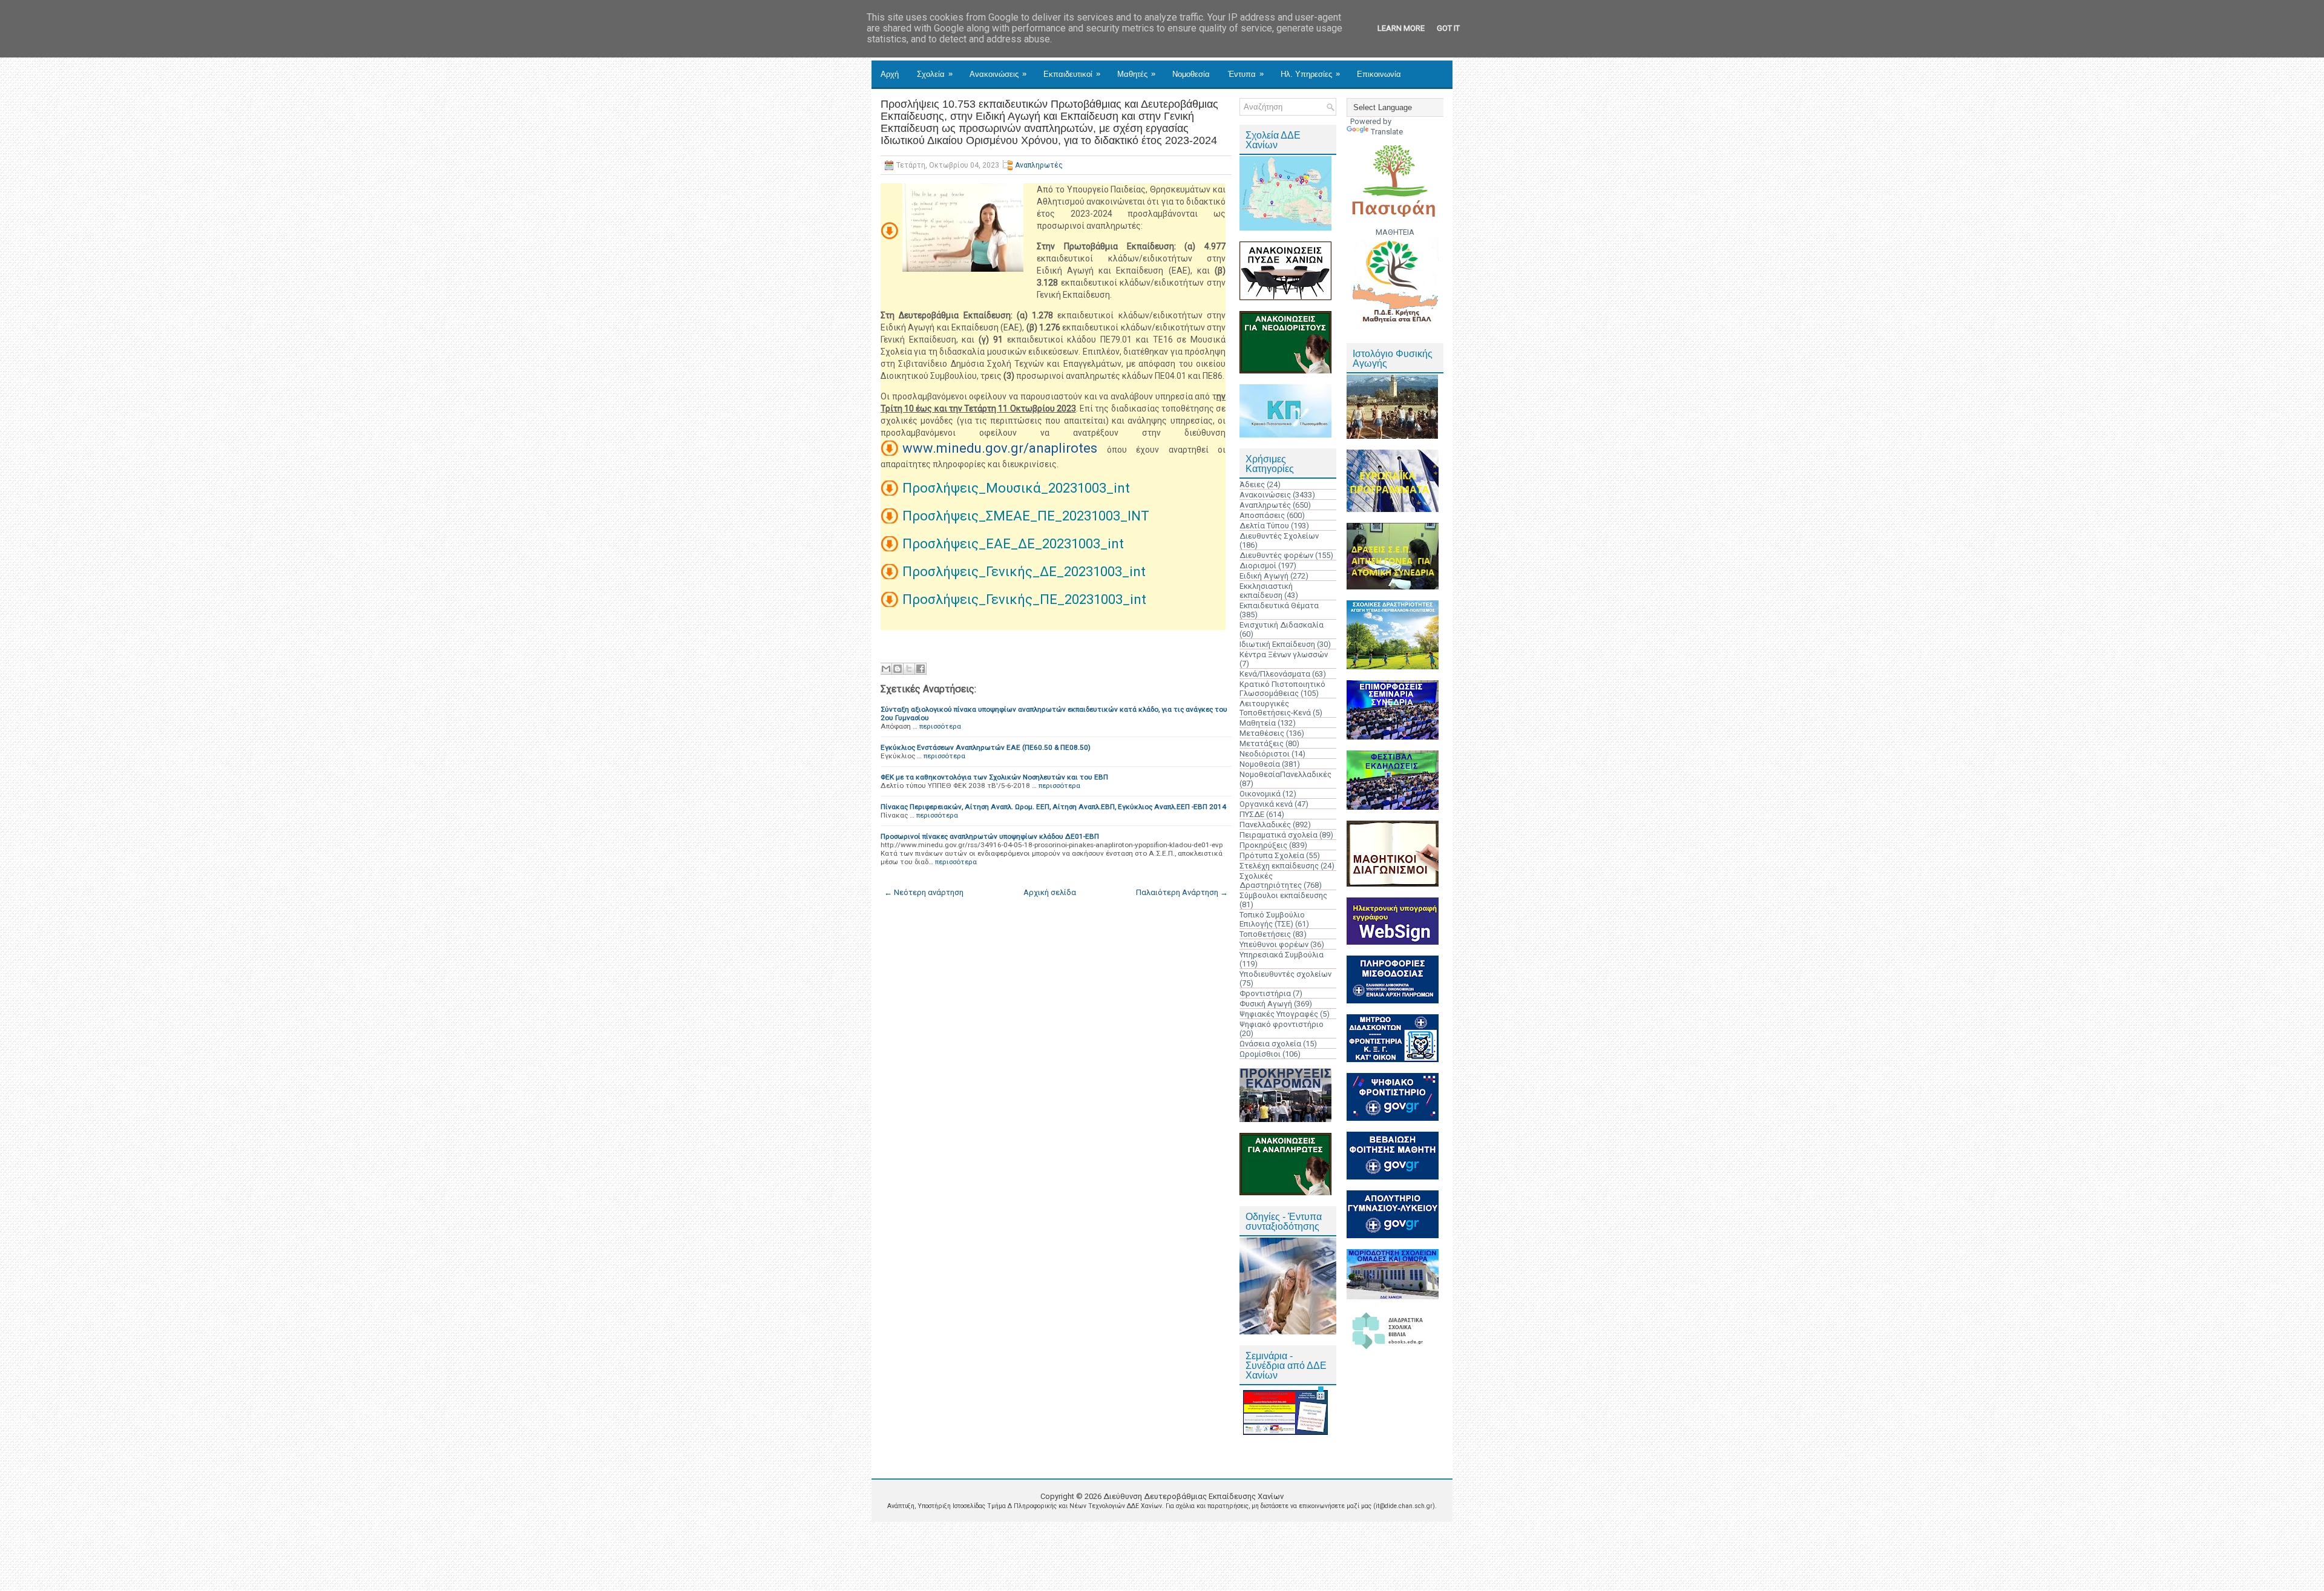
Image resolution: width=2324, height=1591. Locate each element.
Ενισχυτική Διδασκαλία (1282, 625)
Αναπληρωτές (1039, 165)
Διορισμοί (1258, 566)
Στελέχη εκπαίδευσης (1279, 866)
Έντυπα (1246, 74)
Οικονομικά (1260, 794)
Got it (1448, 28)
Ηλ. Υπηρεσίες (1310, 74)
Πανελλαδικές (1265, 825)
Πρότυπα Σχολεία (1272, 855)
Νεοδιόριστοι (1265, 754)
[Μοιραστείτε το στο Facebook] (921, 669)
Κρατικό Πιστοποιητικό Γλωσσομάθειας (1282, 689)
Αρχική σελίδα (1050, 892)
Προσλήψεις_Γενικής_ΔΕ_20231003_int (1024, 572)
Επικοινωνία (1379, 74)
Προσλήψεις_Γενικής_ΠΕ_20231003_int (1024, 599)
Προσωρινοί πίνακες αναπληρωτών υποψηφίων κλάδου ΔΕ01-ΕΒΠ (990, 836)
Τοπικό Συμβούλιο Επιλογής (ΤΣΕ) (1272, 919)
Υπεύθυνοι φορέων (1274, 944)
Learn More (1401, 28)
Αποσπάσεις (1262, 515)
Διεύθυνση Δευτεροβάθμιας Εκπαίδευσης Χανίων (1193, 1496)
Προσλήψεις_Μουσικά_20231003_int (1016, 488)
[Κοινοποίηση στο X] (909, 669)
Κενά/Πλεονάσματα (1275, 674)
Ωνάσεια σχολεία (1270, 1044)
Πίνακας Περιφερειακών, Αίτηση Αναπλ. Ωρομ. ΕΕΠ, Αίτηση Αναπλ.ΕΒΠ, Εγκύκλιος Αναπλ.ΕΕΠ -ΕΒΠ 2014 (1053, 807)
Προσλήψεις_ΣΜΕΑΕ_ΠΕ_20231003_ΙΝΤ (1026, 516)
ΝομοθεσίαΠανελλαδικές (1285, 774)
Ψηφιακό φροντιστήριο (1282, 1024)
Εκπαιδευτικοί (1072, 74)
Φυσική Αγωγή (1266, 1004)
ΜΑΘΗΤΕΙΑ (1395, 232)
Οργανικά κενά (1266, 804)
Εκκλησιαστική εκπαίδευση (1266, 591)
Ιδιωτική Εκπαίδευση (1277, 644)
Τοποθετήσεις (1265, 934)
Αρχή (890, 74)
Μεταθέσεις (1262, 733)
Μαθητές (1136, 74)
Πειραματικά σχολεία (1279, 835)
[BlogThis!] (898, 669)
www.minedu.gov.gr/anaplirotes (1000, 448)
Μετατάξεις (1262, 743)
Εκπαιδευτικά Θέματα (1279, 605)
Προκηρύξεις (1263, 845)
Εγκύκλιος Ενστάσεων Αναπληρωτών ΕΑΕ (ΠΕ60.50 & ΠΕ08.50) (986, 747)
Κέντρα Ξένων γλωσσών (1284, 654)
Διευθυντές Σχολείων (1279, 536)
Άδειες (1252, 484)
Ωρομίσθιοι (1260, 1054)
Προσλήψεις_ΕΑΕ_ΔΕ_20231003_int (1013, 544)
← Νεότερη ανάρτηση (924, 892)
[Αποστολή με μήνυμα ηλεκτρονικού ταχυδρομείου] (886, 669)
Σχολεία (935, 74)
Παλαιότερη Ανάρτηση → (1182, 892)
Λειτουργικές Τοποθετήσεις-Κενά (1275, 708)
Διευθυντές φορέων (1276, 555)
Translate (1387, 132)
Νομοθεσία (1191, 74)
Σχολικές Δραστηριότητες (1271, 881)
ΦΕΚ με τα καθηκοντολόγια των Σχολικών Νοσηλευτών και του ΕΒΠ (994, 777)
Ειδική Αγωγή (1264, 576)
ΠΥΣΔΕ (1252, 814)
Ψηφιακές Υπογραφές (1279, 1014)
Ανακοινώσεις (998, 74)
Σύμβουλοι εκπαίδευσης (1283, 895)
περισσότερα (940, 726)
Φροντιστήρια (1265, 993)
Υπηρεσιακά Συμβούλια (1282, 955)
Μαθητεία (1258, 723)
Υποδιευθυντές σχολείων (1285, 974)
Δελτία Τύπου (1264, 526)
